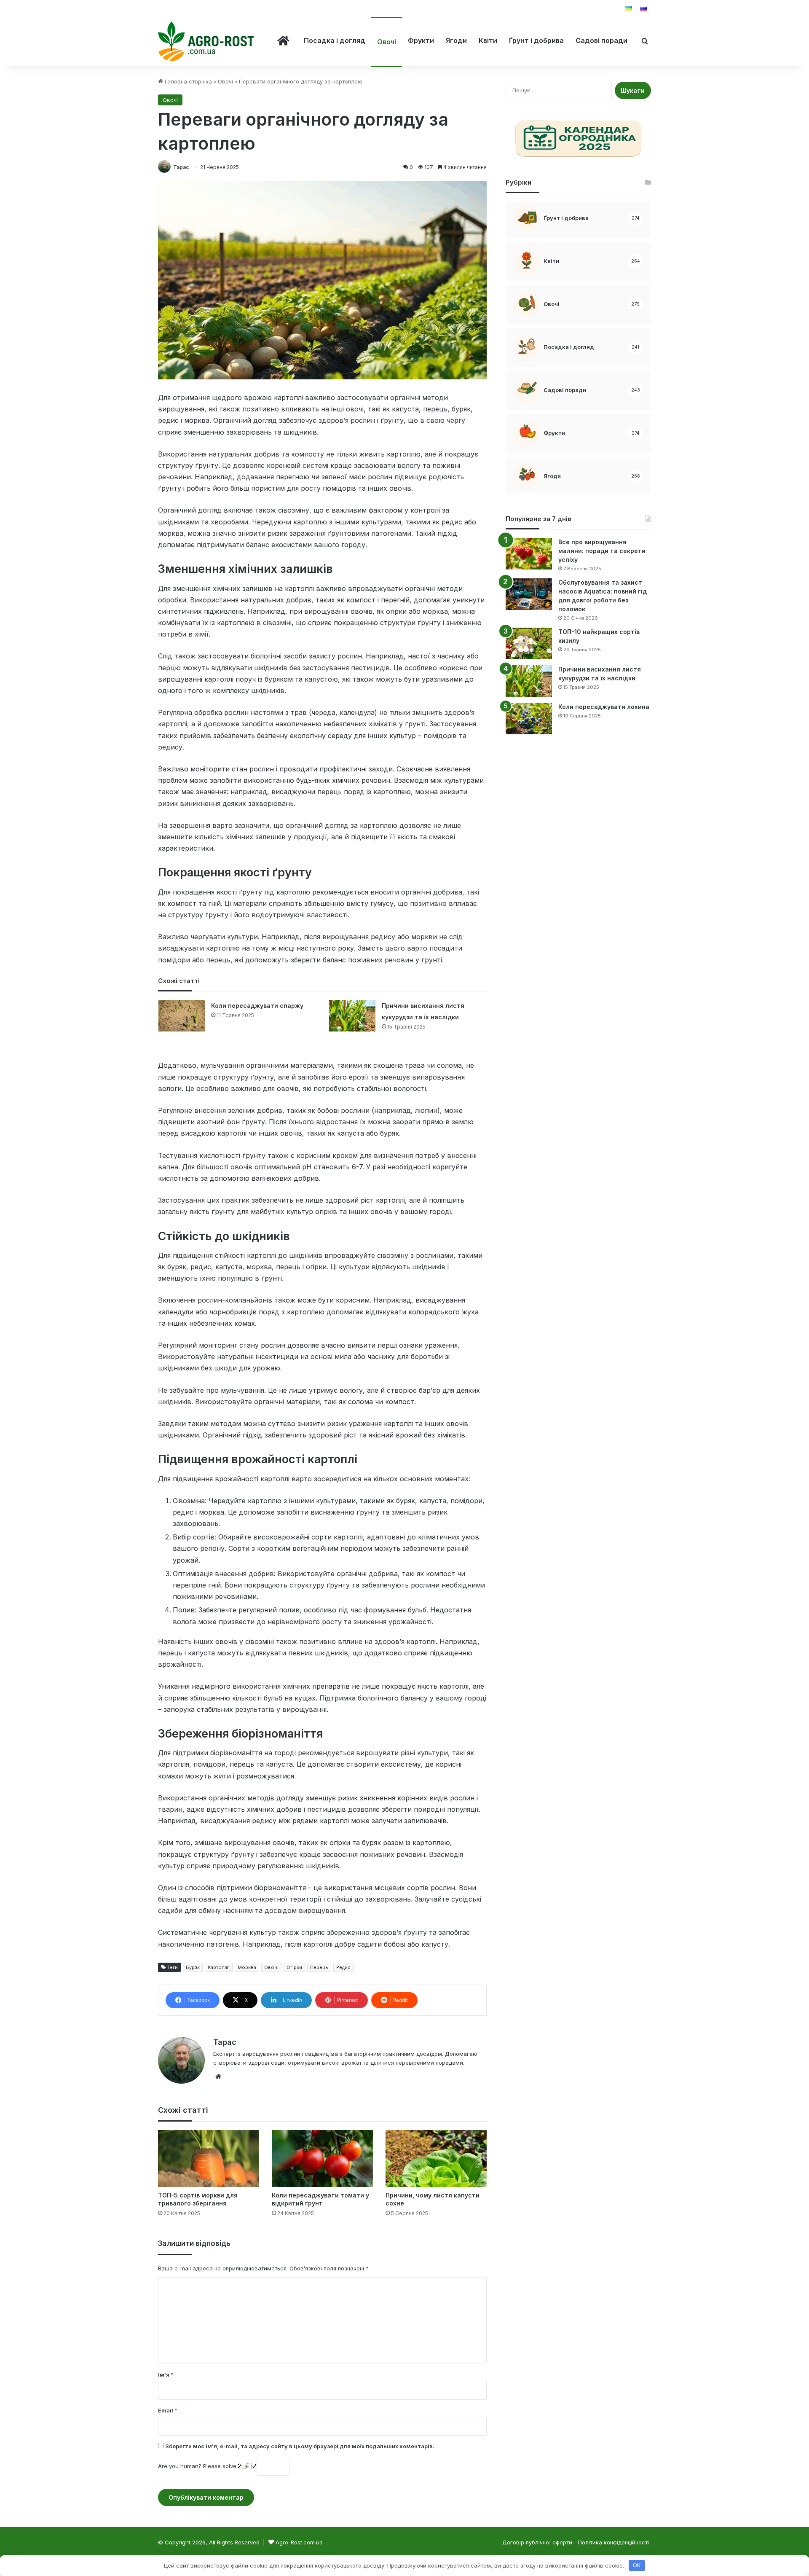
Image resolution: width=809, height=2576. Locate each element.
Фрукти (421, 40)
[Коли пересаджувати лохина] (529, 719)
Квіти (488, 40)
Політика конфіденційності (613, 2542)
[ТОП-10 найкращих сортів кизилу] (529, 643)
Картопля (219, 1967)
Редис (343, 1967)
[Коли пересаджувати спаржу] (182, 1016)
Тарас (181, 167)
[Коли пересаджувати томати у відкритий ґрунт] (322, 2158)
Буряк (193, 1967)
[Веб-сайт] (218, 2076)
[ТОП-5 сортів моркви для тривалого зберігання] (209, 2158)
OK (637, 2565)
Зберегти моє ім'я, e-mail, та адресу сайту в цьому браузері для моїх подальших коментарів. (300, 2446)
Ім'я (166, 2375)
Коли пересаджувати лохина (604, 707)
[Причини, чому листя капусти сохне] (436, 2158)
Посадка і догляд (335, 40)
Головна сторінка (188, 81)
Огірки (294, 1967)
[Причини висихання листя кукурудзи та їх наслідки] (352, 1016)
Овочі (387, 42)
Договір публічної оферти (537, 2542)
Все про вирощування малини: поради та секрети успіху (602, 551)
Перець (319, 1967)
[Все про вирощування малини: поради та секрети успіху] (529, 554)
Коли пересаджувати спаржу (257, 1006)
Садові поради (601, 40)
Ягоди (456, 40)
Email (168, 2410)
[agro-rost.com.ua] (206, 42)
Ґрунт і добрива (536, 40)
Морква (247, 1967)
